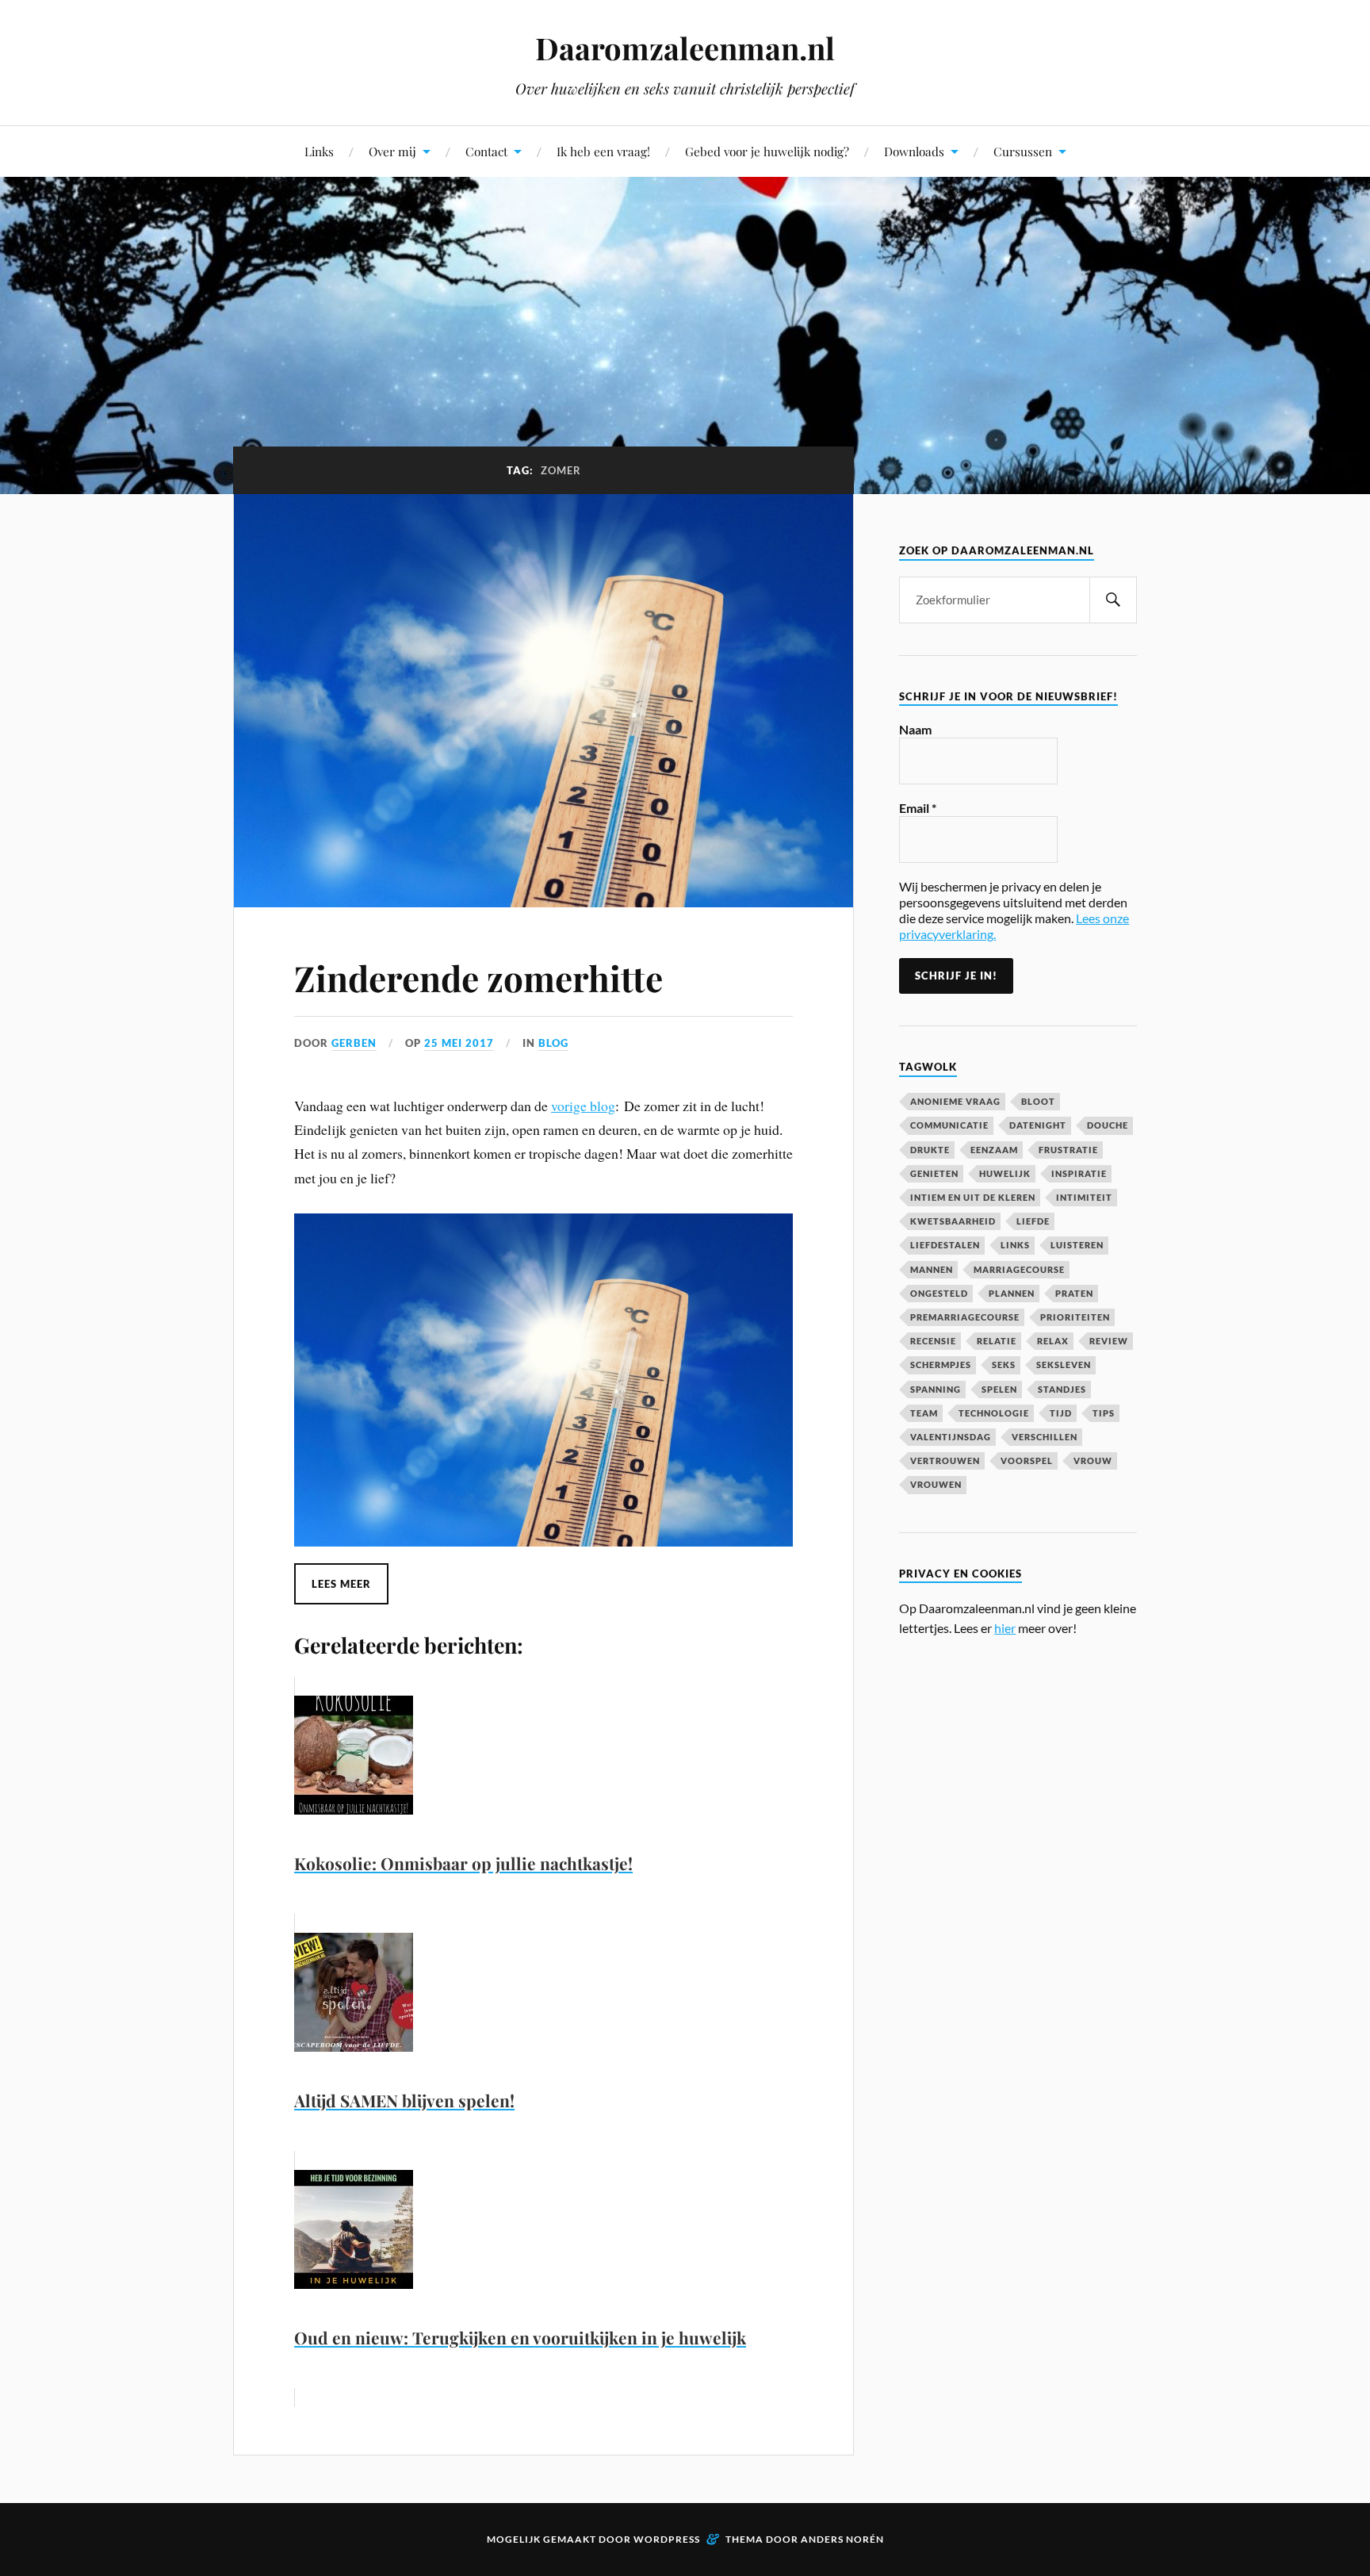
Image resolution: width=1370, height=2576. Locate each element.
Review (1109, 1341)
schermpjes (941, 1365)
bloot (1038, 1101)
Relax (1053, 1341)
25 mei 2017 (459, 1043)
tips (1104, 1413)
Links (319, 151)
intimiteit (1084, 1197)
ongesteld (939, 1293)
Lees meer (341, 1584)
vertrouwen (945, 1460)
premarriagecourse (965, 1317)
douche (1108, 1125)
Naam (915, 729)
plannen (1012, 1293)
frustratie (1068, 1150)
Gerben (354, 1043)
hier (1005, 1628)
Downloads (914, 151)
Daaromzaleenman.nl (685, 48)
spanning (936, 1389)
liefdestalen (945, 1245)
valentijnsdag (951, 1437)
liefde (1033, 1221)
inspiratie (1079, 1173)
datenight (1038, 1125)
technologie (994, 1413)
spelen (999, 1389)
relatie (997, 1341)
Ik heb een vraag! (603, 151)
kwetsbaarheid (953, 1221)
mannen (932, 1269)
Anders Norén (842, 2539)
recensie (933, 1341)
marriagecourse (1019, 1269)
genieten (934, 1173)
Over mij (392, 151)
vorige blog (583, 1106)
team (924, 1413)
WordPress (667, 2539)
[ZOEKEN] (1113, 600)
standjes (1062, 1389)
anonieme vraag (955, 1101)
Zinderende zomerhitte (478, 977)
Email (918, 808)
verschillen (1045, 1437)
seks (1004, 1365)
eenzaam (994, 1150)
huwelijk (1005, 1173)
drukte (930, 1150)
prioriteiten (1075, 1317)
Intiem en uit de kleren (973, 1197)
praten (1074, 1293)
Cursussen (1023, 151)
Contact (486, 151)
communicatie (949, 1125)
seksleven (1064, 1365)
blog (553, 1043)
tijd (1061, 1413)
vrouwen (936, 1484)
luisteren (1077, 1245)
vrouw (1093, 1460)
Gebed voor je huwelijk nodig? (767, 151)
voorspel (1027, 1460)
